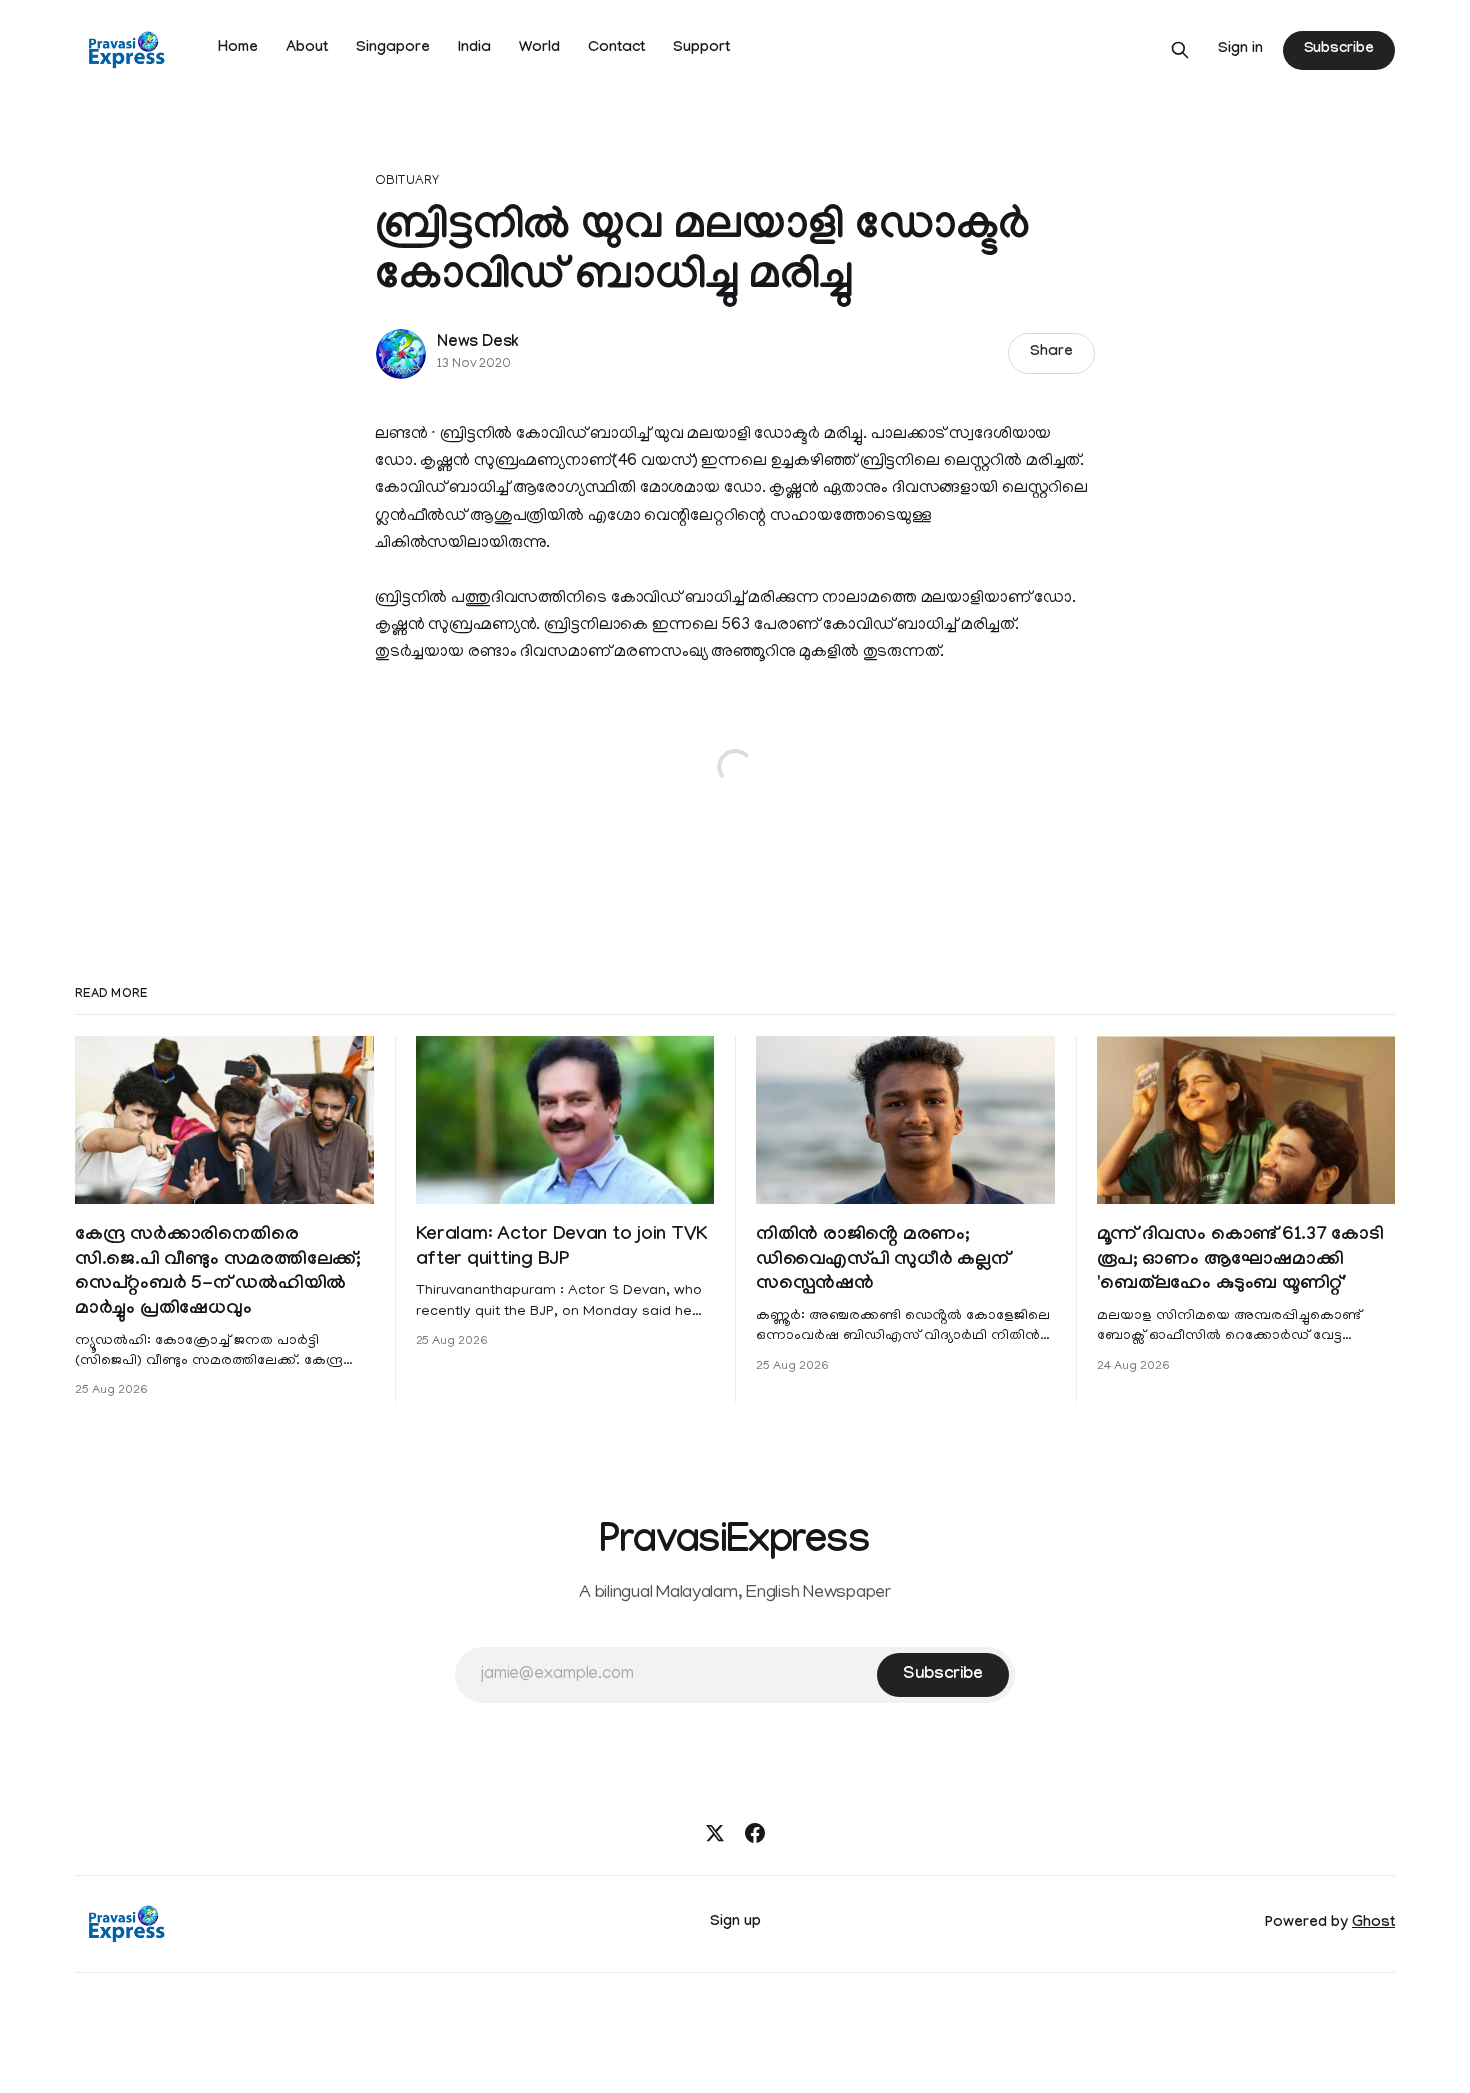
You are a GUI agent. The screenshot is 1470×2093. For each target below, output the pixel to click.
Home (238, 49)
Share (1051, 353)
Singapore (393, 49)
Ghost (1373, 1924)
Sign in (1240, 50)
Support (701, 49)
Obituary (407, 181)
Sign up (735, 1923)
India (474, 49)
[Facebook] (755, 1833)
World (539, 49)
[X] (715, 1833)
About (307, 49)
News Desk (478, 343)
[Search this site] (1180, 50)
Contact (616, 49)
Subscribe (1339, 50)
